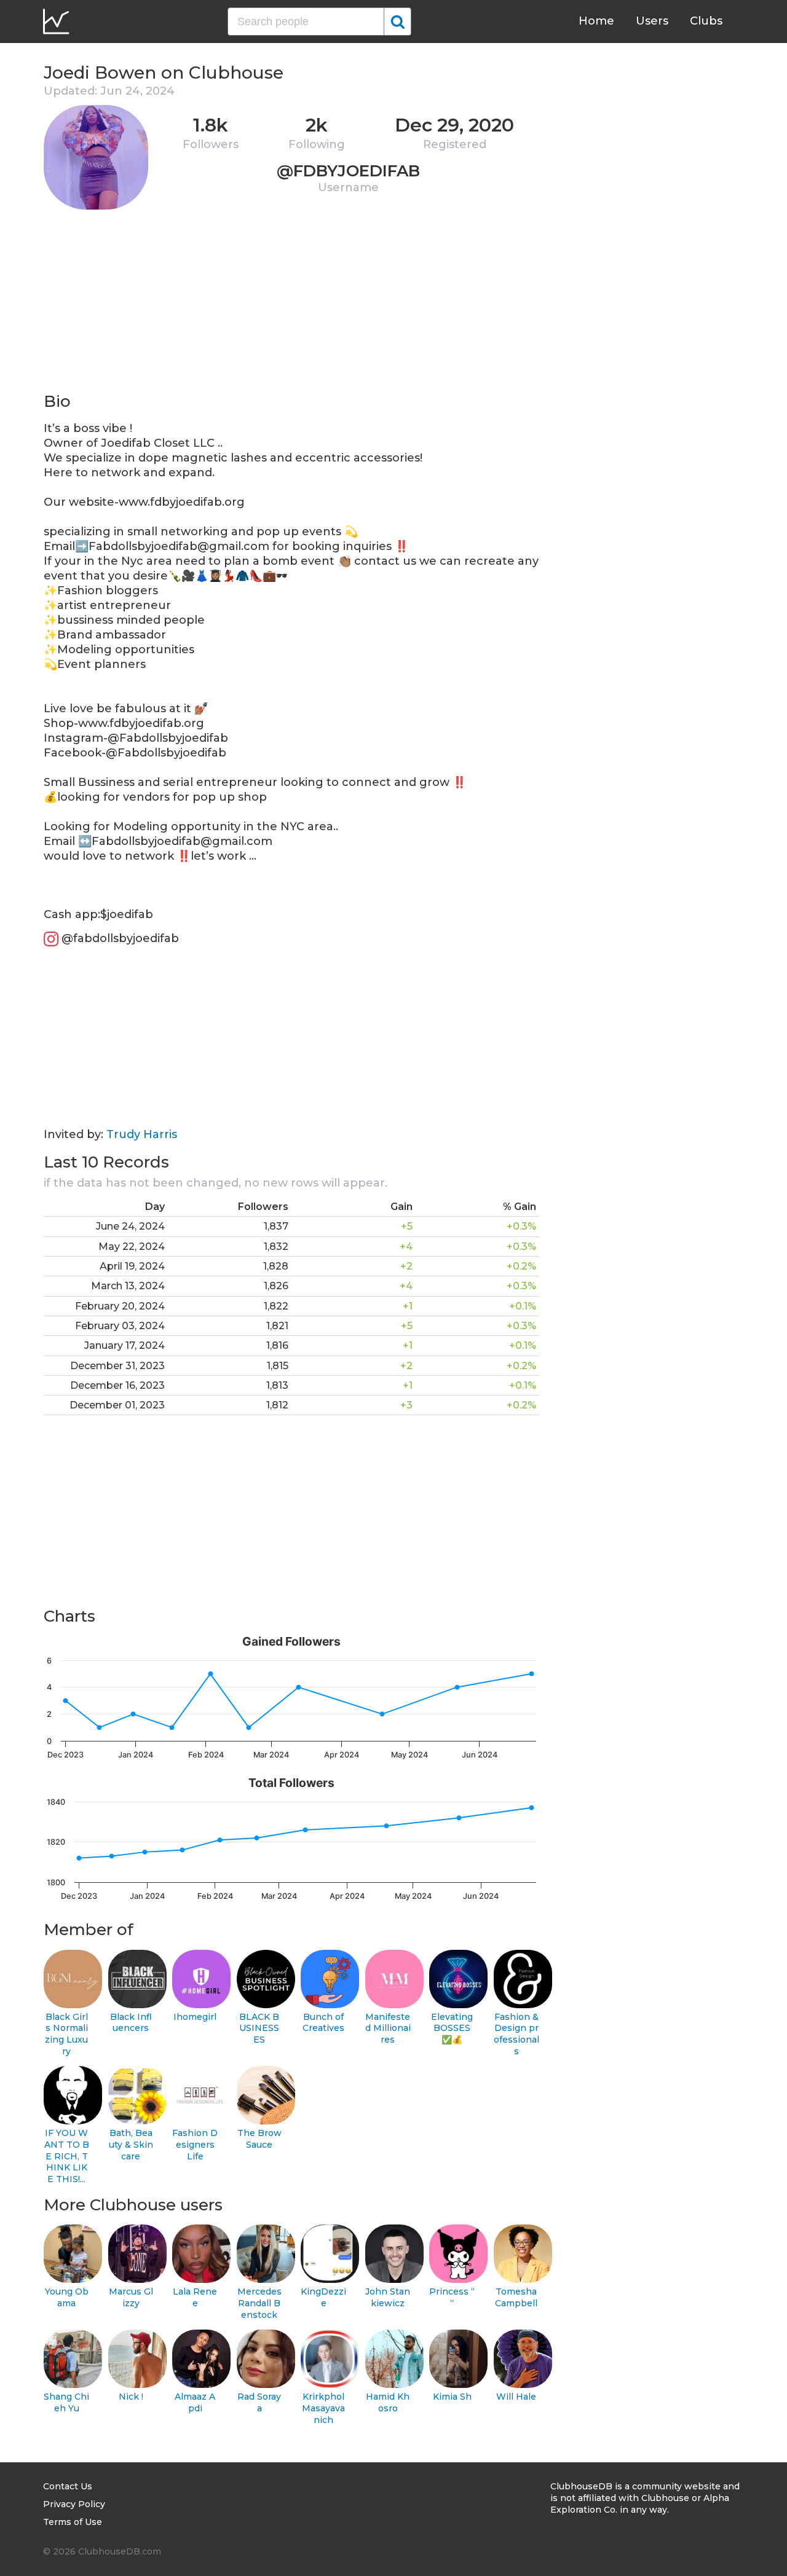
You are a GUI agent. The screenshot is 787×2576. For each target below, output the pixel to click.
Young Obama (67, 2297)
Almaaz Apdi (195, 2402)
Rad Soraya (259, 2402)
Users (652, 21)
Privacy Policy (74, 2504)
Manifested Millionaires (388, 2028)
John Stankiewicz (388, 2297)
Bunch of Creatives (323, 2023)
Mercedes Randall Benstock (259, 2303)
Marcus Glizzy (131, 2297)
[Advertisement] (291, 305)
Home (596, 21)
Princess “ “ (452, 2297)
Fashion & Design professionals (516, 2034)
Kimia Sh (452, 2397)
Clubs (706, 21)
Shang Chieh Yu (66, 2402)
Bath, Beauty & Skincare (131, 2144)
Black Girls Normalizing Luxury (66, 2034)
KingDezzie (323, 2297)
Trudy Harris (142, 1134)
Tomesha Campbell (516, 2297)
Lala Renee (195, 2297)
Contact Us (68, 2486)
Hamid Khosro (388, 2402)
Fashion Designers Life (195, 2144)
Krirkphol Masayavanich (323, 2408)
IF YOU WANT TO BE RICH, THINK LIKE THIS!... (67, 2156)
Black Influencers (131, 2023)
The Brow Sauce (259, 2139)
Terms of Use (73, 2522)
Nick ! (131, 2397)
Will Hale (516, 2397)
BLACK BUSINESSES (259, 2028)
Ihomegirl (195, 2017)
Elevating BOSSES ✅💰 (452, 2028)
